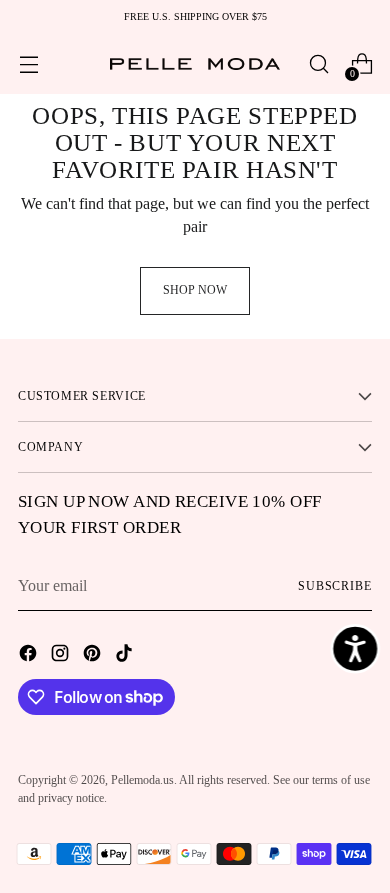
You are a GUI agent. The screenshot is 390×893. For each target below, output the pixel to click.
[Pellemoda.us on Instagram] (62, 656)
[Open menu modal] (28, 64)
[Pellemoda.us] (195, 64)
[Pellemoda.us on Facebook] (30, 656)
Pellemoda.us (142, 780)
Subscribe (335, 586)
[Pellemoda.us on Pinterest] (94, 656)
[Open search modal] (318, 64)
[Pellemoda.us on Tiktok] (126, 656)
